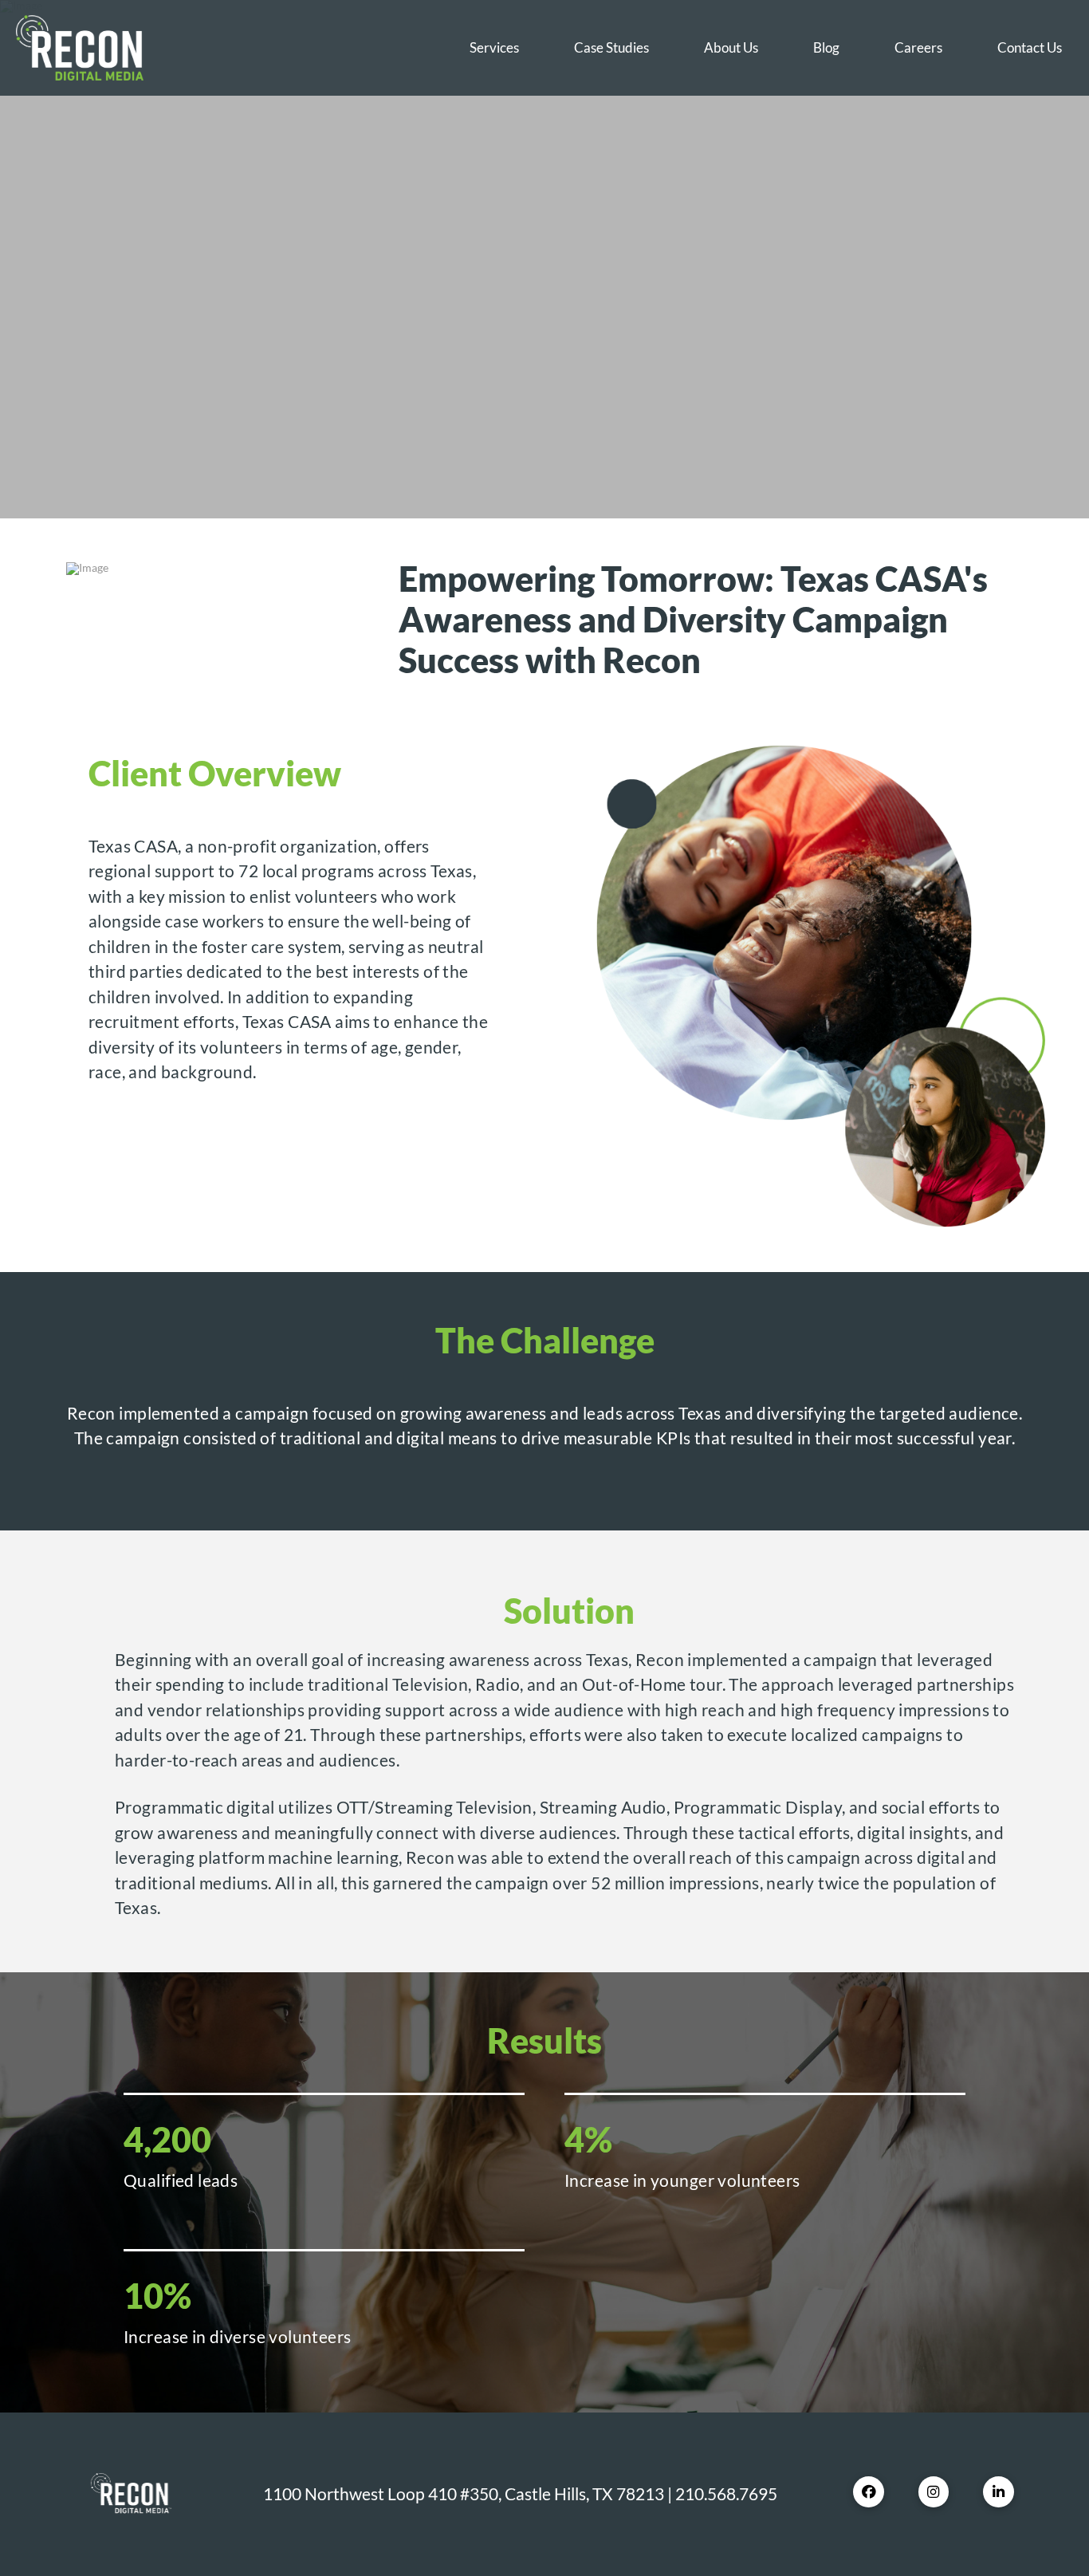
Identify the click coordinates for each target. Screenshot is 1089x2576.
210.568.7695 (726, 2493)
